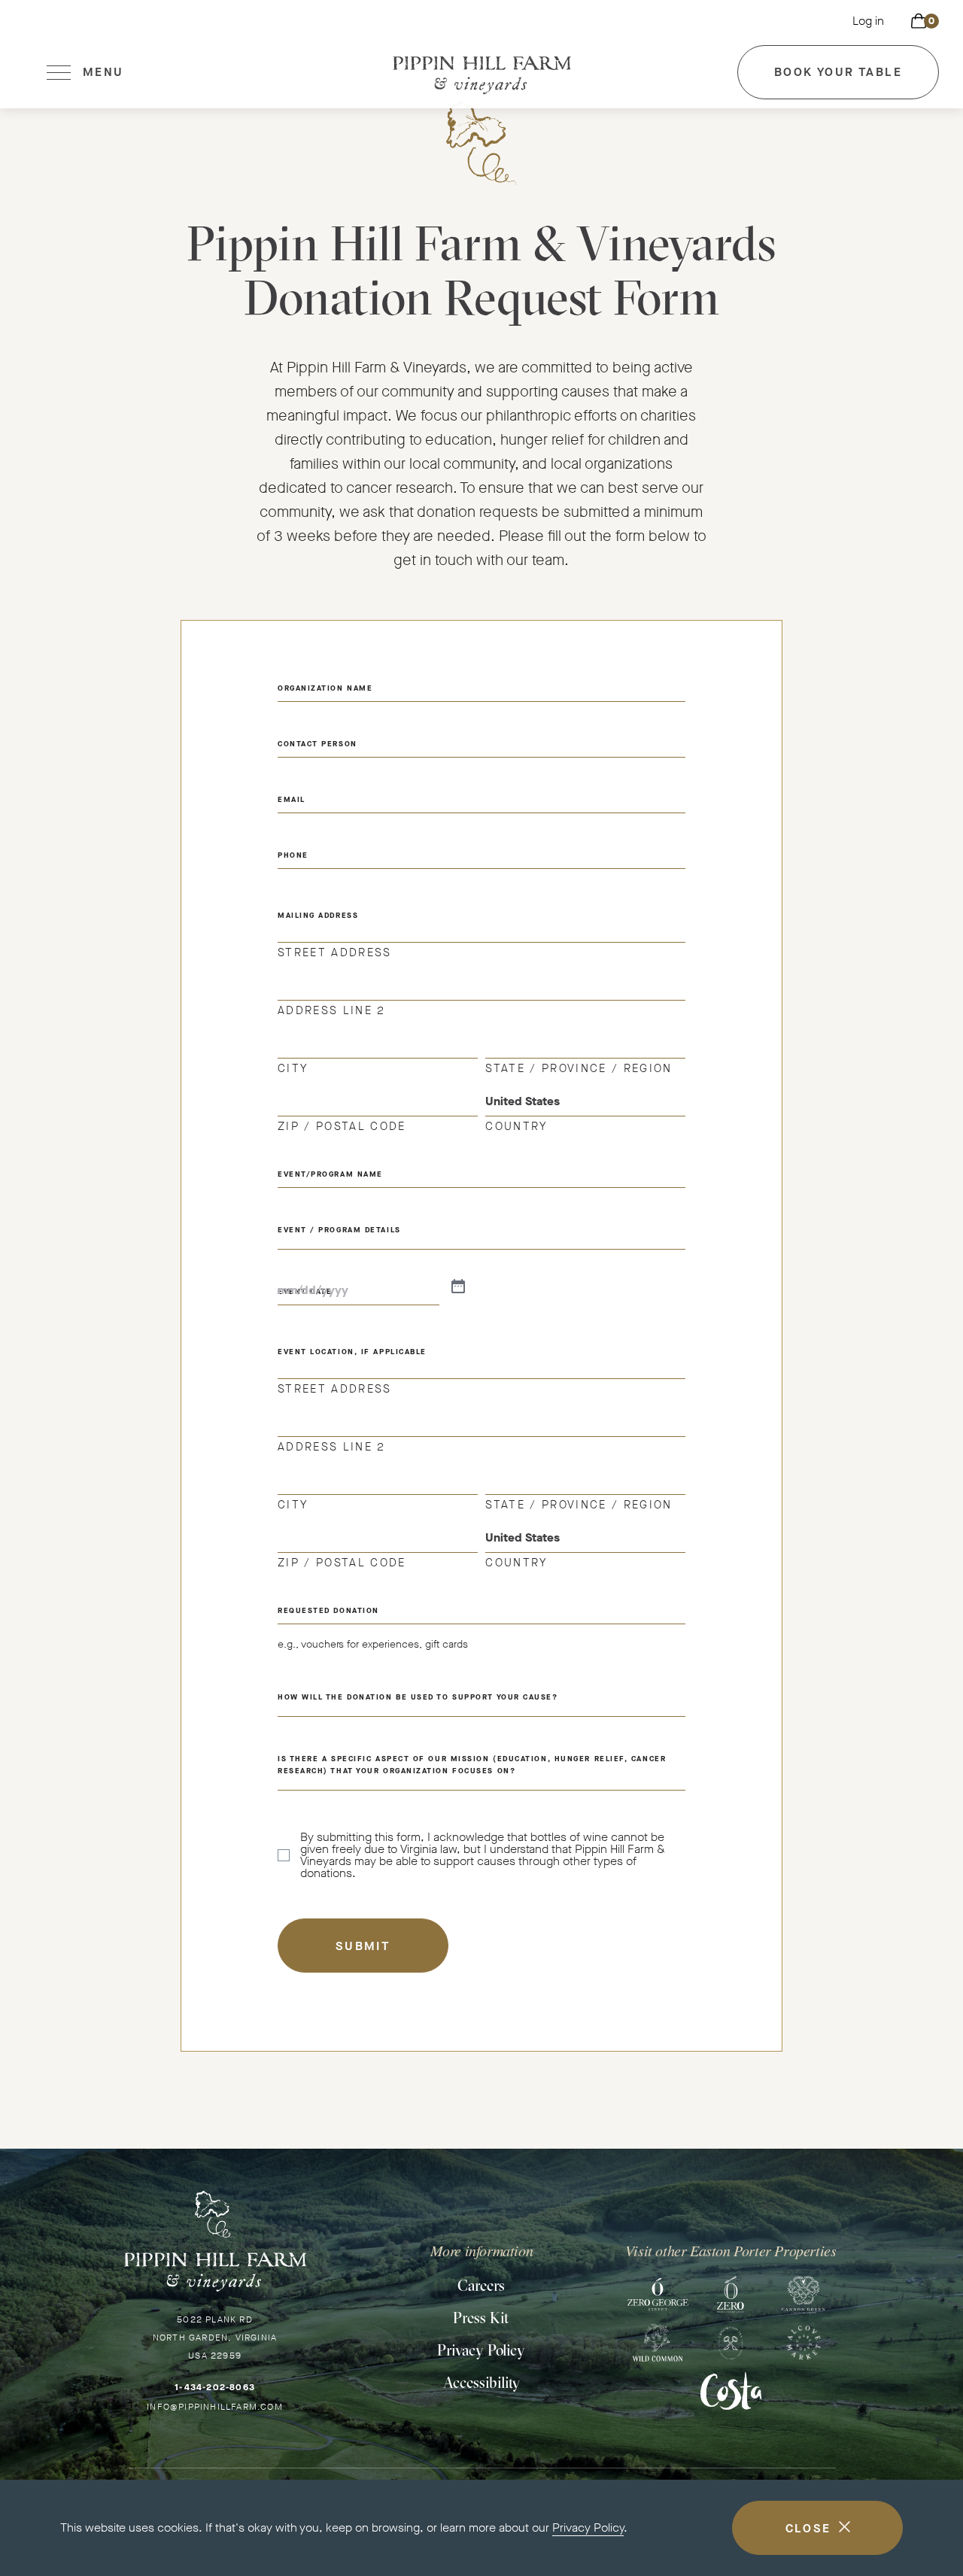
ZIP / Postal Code (342, 1125)
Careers (481, 2285)
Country (516, 1125)
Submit (363, 1946)
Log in (868, 21)
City (293, 1068)
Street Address (335, 952)
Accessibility (481, 2382)
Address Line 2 (332, 1010)
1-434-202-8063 (215, 2387)
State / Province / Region (579, 1068)
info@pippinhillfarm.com (215, 2407)
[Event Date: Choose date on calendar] (458, 1287)
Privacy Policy (588, 2527)
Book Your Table (838, 82)
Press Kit (481, 2318)
